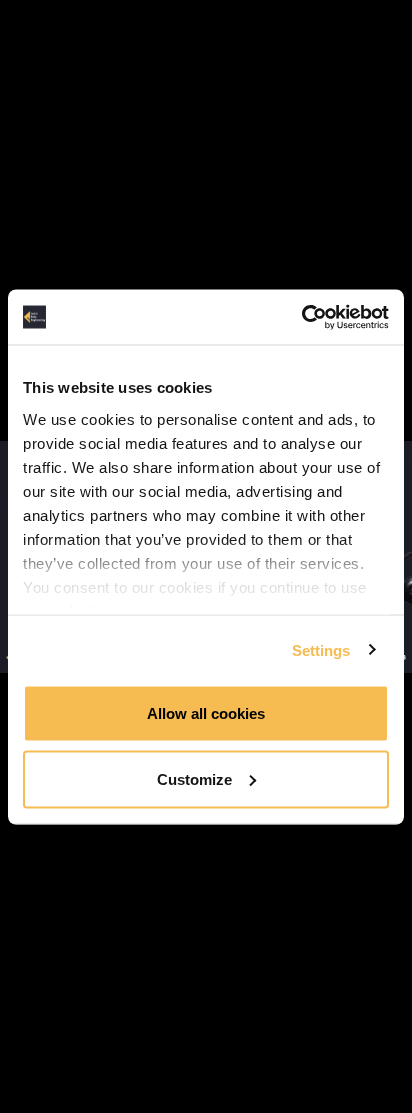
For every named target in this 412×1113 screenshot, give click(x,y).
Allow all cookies (206, 713)
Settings (321, 649)
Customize (194, 778)
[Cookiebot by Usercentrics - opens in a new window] (301, 317)
